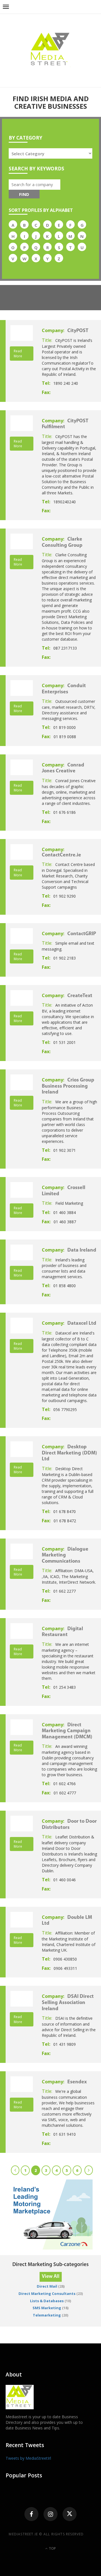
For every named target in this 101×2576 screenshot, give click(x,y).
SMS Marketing (47, 2308)
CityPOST (78, 331)
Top (52, 2548)
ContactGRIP (82, 934)
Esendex (77, 2082)
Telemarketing (47, 2315)
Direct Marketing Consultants (47, 2294)
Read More (18, 353)
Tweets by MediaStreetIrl (28, 2458)
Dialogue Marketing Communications (65, 1555)
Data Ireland (82, 1250)
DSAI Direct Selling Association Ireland (68, 2003)
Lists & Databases (47, 2301)
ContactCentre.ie (61, 855)
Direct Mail (47, 2286)
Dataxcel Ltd (82, 1324)
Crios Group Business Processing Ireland (68, 1086)
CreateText (80, 996)
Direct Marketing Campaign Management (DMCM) (67, 1731)
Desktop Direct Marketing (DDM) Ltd (69, 1453)
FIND (24, 194)
